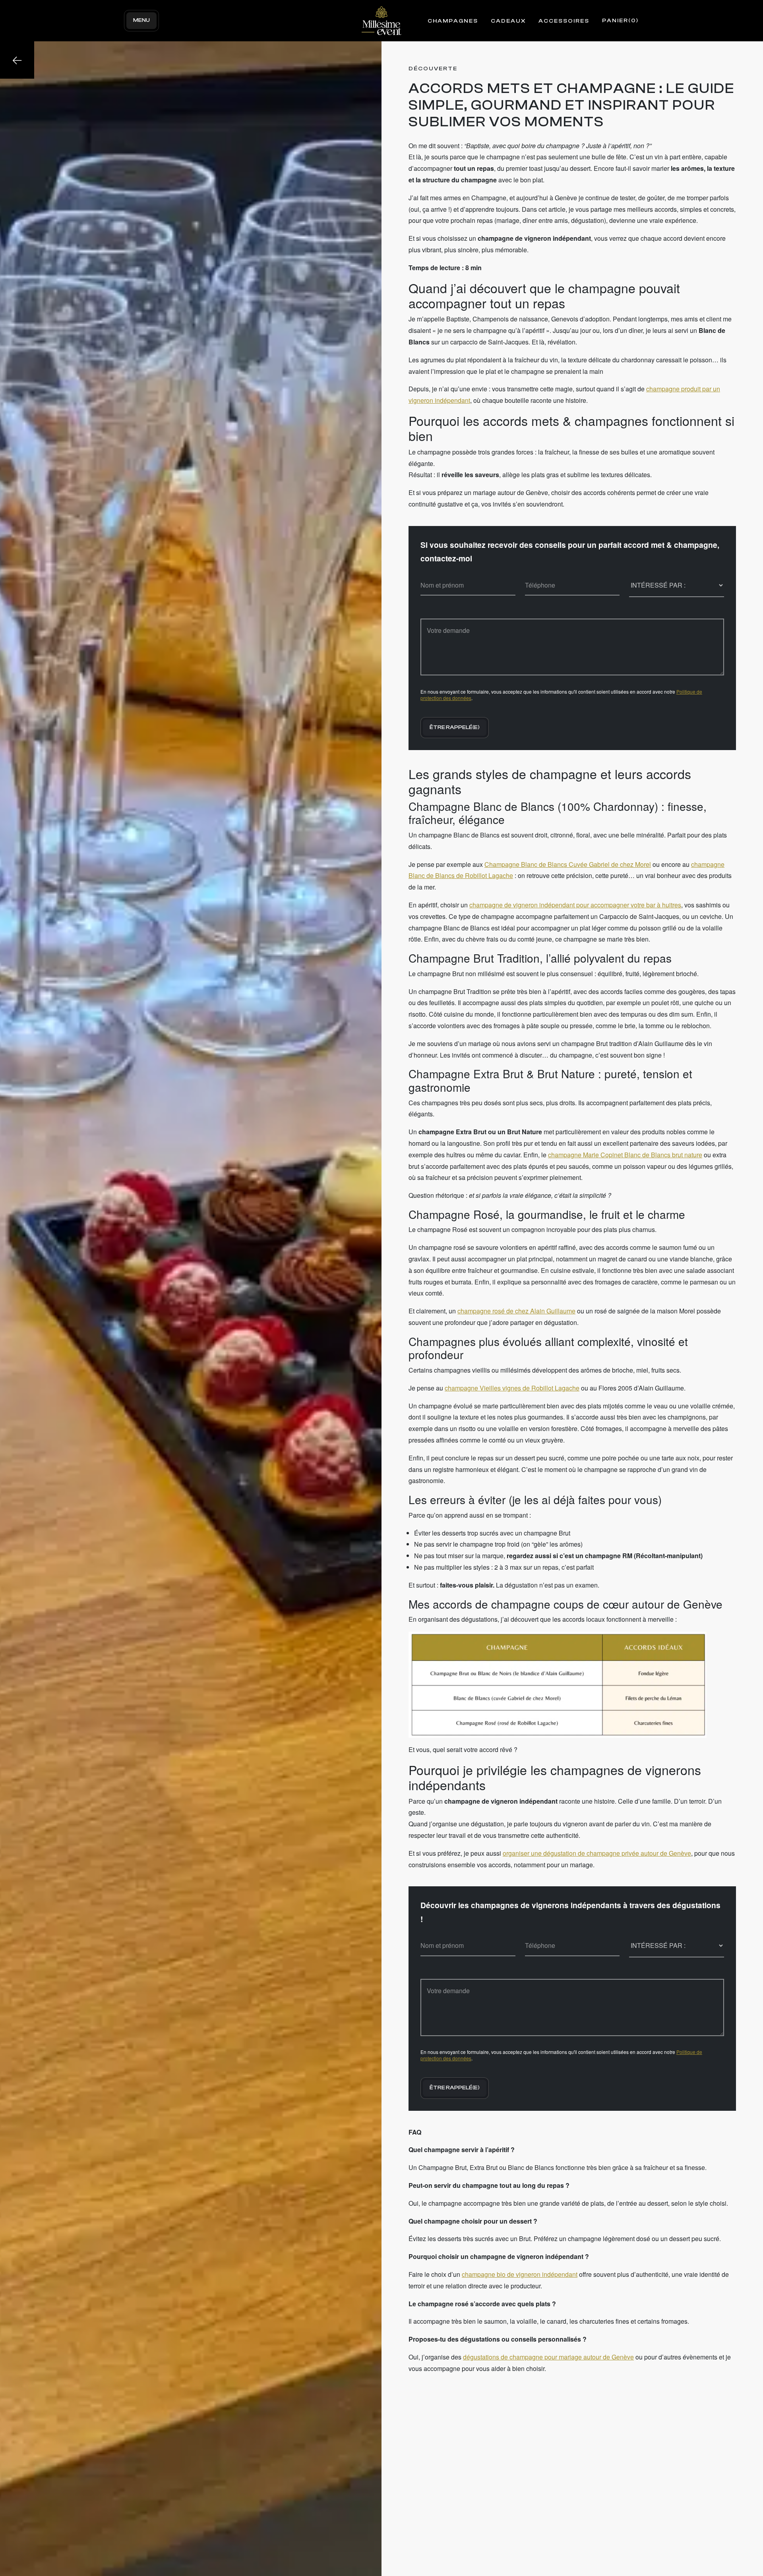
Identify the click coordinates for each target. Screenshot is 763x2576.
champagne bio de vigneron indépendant (520, 2274)
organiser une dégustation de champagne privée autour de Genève (597, 1853)
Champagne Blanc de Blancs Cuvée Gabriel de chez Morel (568, 864)
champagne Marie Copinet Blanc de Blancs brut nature (625, 1155)
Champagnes (453, 21)
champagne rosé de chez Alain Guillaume (516, 1311)
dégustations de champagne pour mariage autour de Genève (548, 2357)
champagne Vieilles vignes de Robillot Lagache (512, 1388)
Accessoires (564, 21)
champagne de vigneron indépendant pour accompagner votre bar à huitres (575, 905)
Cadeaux (508, 21)
